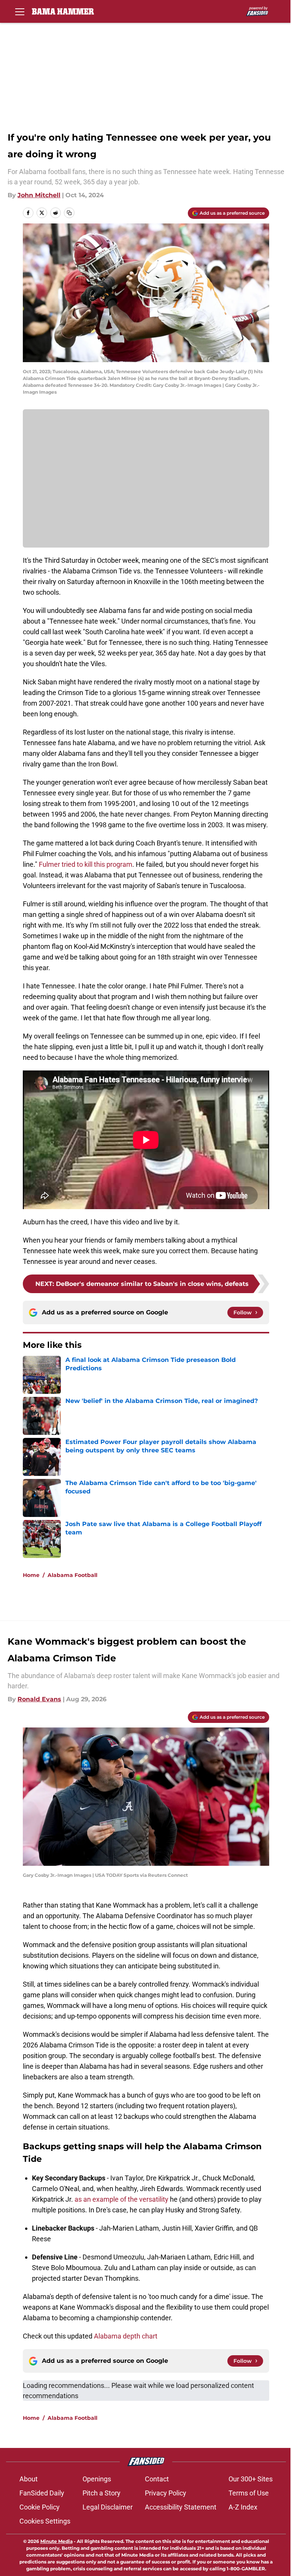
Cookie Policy (40, 2507)
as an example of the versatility (121, 2199)
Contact (157, 2479)
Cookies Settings (45, 2521)
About (29, 2479)
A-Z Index (243, 2507)
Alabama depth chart (126, 2336)
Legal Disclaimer (108, 2507)
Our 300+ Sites (251, 2479)
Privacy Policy (166, 2493)
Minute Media (56, 2541)
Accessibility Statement (181, 2507)
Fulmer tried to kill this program (86, 864)
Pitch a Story (102, 2493)
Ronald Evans (39, 1699)
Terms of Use (249, 2493)
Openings (97, 2479)
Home (31, 1575)
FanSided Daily (42, 2493)
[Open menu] (20, 11)
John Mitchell (39, 195)
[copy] (69, 213)
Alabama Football (72, 1575)
